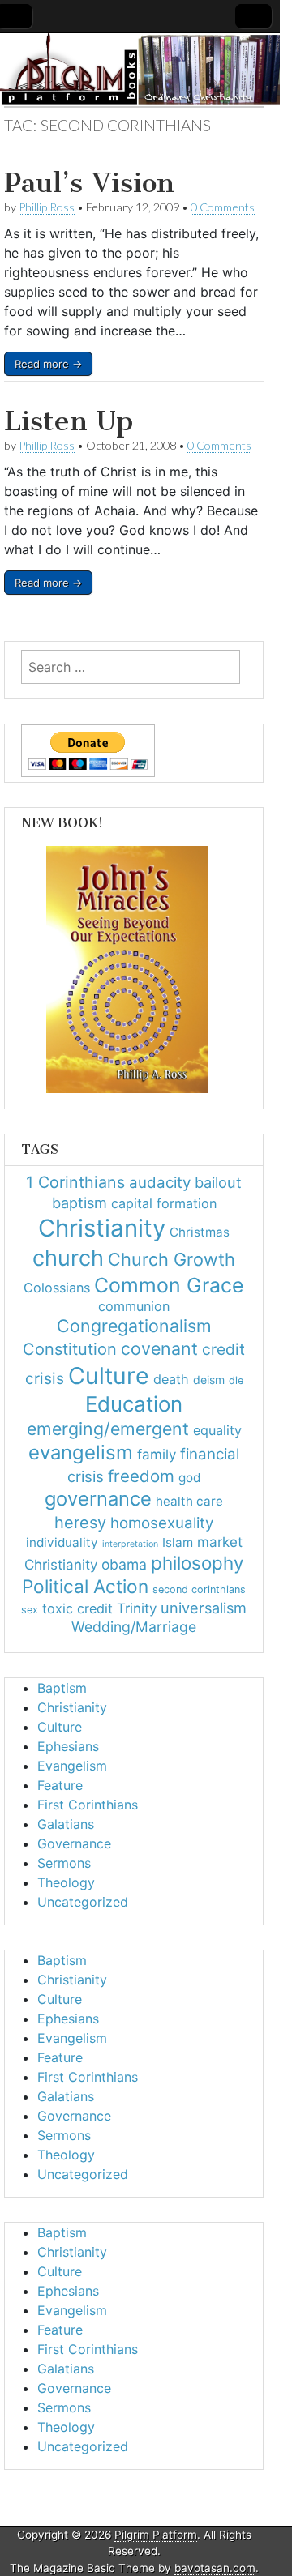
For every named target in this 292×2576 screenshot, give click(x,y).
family (157, 1455)
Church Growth (172, 1259)
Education (134, 1404)
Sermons (64, 1863)
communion (134, 1306)
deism (209, 1380)
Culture (109, 1376)
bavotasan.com (215, 2568)
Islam (178, 1542)
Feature (60, 1785)
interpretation (130, 1544)
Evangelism (72, 1766)
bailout (218, 1182)
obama (124, 1564)
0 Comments (223, 207)
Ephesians (68, 1746)
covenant (159, 1348)
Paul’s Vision (89, 183)
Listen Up (69, 421)
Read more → (48, 364)
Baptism (62, 1688)
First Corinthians (88, 1805)
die (236, 1380)
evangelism (81, 1452)
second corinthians (199, 1589)
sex (30, 1610)
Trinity (137, 1608)
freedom (141, 1476)
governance (98, 1499)
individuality (62, 1542)
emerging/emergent (108, 1429)
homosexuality (162, 1523)
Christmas (200, 1232)
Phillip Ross (47, 207)
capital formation (164, 1203)
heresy (80, 1523)
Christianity (102, 1228)
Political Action (85, 1586)
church (68, 1258)
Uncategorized (83, 1902)
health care (189, 1501)
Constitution (70, 1349)
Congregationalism (134, 1326)
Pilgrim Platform (156, 2535)
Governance (74, 1843)
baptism (79, 1203)
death (171, 1379)
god (189, 1478)
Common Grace (169, 1285)
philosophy (197, 1563)
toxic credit (77, 1608)
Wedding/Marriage (134, 1627)
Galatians (66, 1824)
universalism (204, 1608)
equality (217, 1430)
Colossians (57, 1288)
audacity (160, 1183)
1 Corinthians (75, 1182)
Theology (66, 1882)
